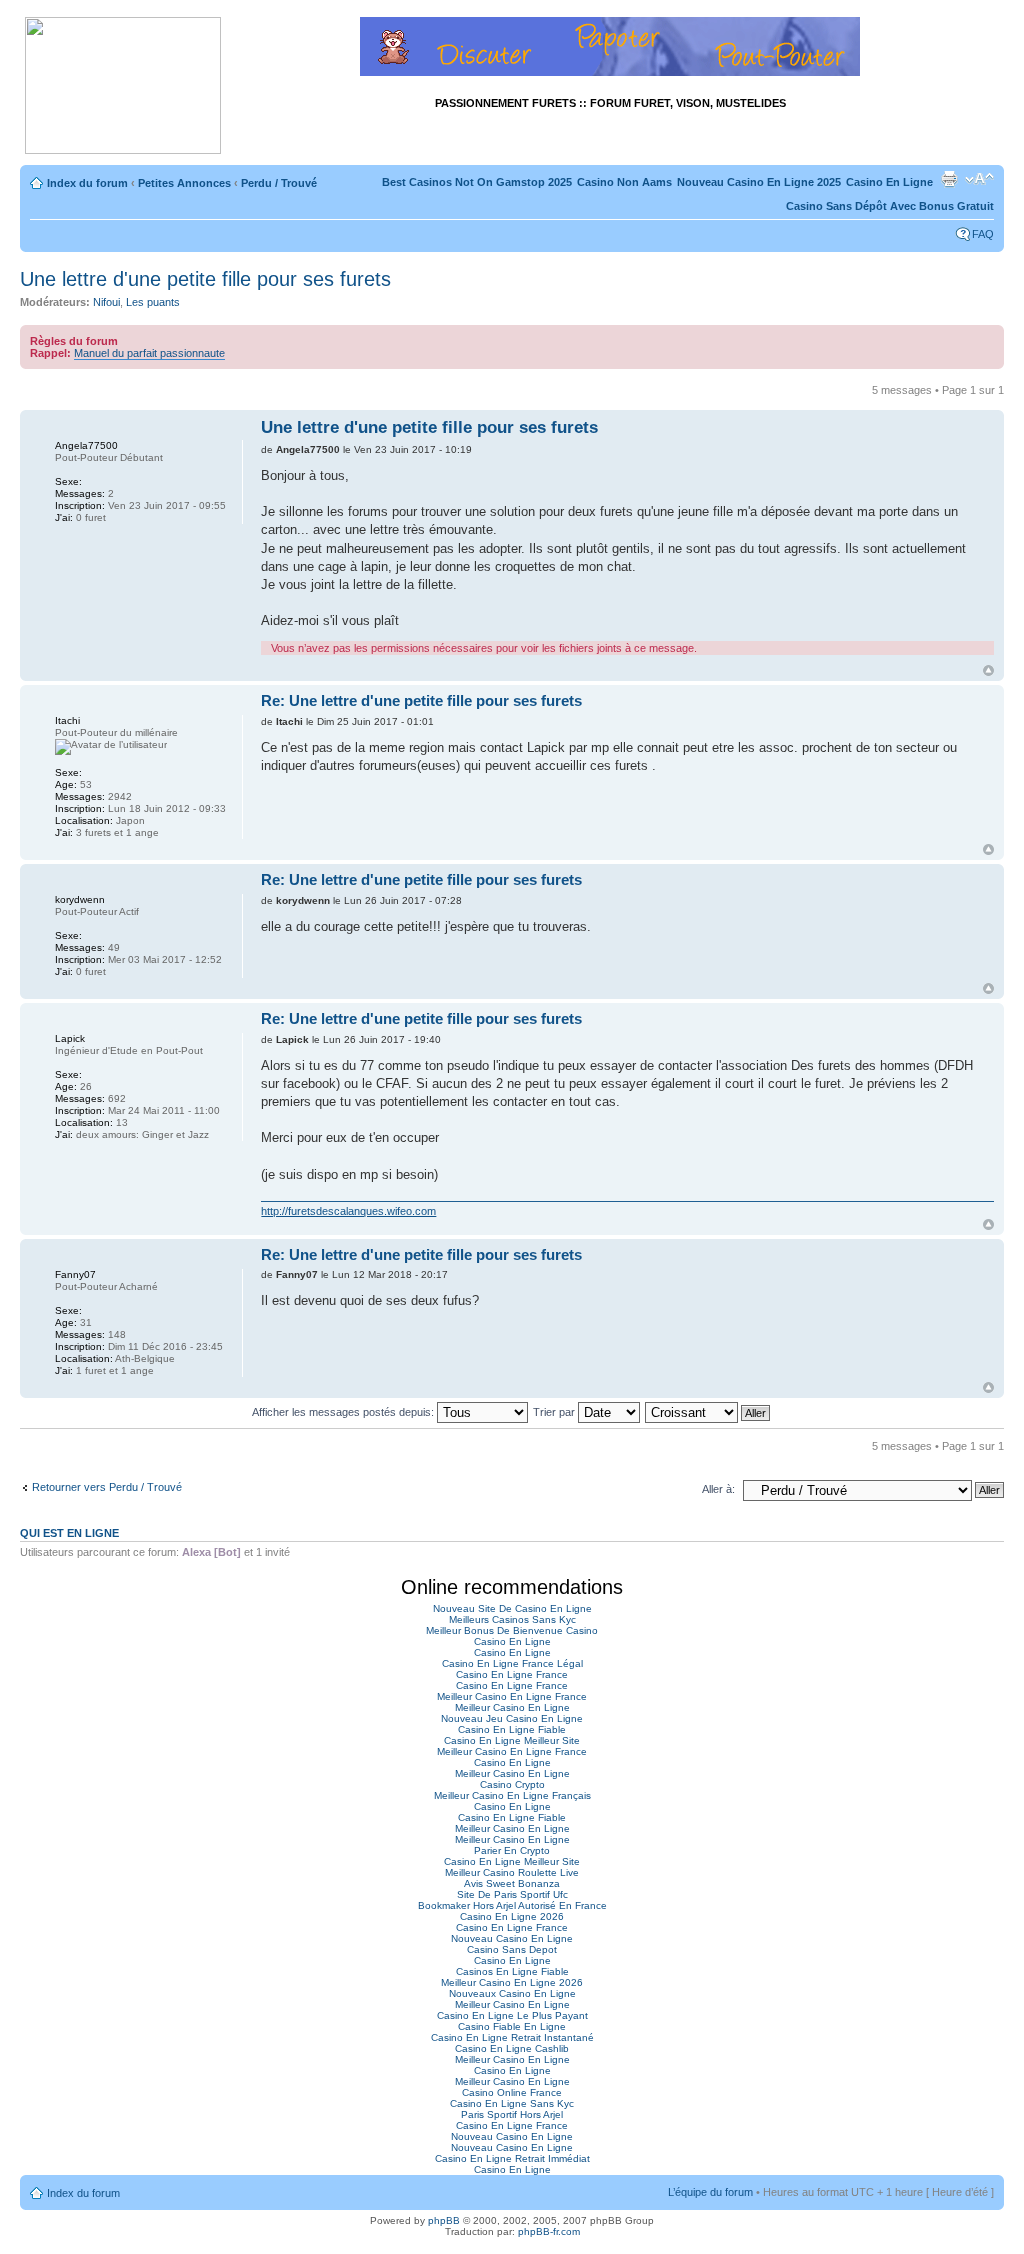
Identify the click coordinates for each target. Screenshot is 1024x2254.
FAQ (983, 234)
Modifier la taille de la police (979, 179)
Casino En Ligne (889, 182)
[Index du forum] (123, 86)
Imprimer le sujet (949, 179)
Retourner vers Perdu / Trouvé (107, 1487)
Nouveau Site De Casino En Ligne (512, 1608)
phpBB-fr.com (549, 2231)
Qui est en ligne (69, 1533)
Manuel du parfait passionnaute (149, 353)
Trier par (555, 1412)
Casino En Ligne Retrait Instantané (512, 2037)
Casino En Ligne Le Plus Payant (512, 2015)
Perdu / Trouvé (279, 183)
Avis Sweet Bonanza (512, 1883)
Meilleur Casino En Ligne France (512, 1696)
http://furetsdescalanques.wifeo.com (348, 1211)
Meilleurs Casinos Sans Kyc (512, 1619)
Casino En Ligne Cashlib (512, 2048)
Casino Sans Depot (512, 1949)
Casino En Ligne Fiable (512, 1729)
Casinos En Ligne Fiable (512, 1971)
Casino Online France (512, 2092)
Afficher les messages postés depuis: (344, 1412)
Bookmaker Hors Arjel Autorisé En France (512, 1905)
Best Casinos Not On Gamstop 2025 (477, 182)
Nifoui (106, 302)
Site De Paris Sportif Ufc (512, 1894)
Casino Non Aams (624, 182)
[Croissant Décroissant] (708, 1412)
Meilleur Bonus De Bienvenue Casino (512, 1630)
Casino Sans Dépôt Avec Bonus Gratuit (890, 206)
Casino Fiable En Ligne (512, 2026)
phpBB (444, 2220)
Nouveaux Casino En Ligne (512, 1993)
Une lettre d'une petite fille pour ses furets (205, 279)
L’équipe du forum (710, 2192)
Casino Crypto (512, 1784)
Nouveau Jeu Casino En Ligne (512, 1718)
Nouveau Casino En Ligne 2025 (759, 182)
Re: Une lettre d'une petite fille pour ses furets (421, 700)
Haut (988, 670)
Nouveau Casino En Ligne (512, 1938)
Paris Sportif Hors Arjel (512, 2114)
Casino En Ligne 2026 (512, 1916)
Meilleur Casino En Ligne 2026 (512, 1982)
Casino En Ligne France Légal (512, 1663)
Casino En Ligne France (512, 1674)
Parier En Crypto (512, 1850)
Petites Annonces (184, 183)
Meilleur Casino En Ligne (512, 1707)
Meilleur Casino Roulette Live (512, 1872)
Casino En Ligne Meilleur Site (512, 1740)
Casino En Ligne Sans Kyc (512, 2103)
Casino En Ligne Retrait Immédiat (512, 2158)
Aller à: (718, 1489)
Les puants (153, 302)
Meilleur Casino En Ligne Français (512, 1795)
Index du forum (87, 183)
